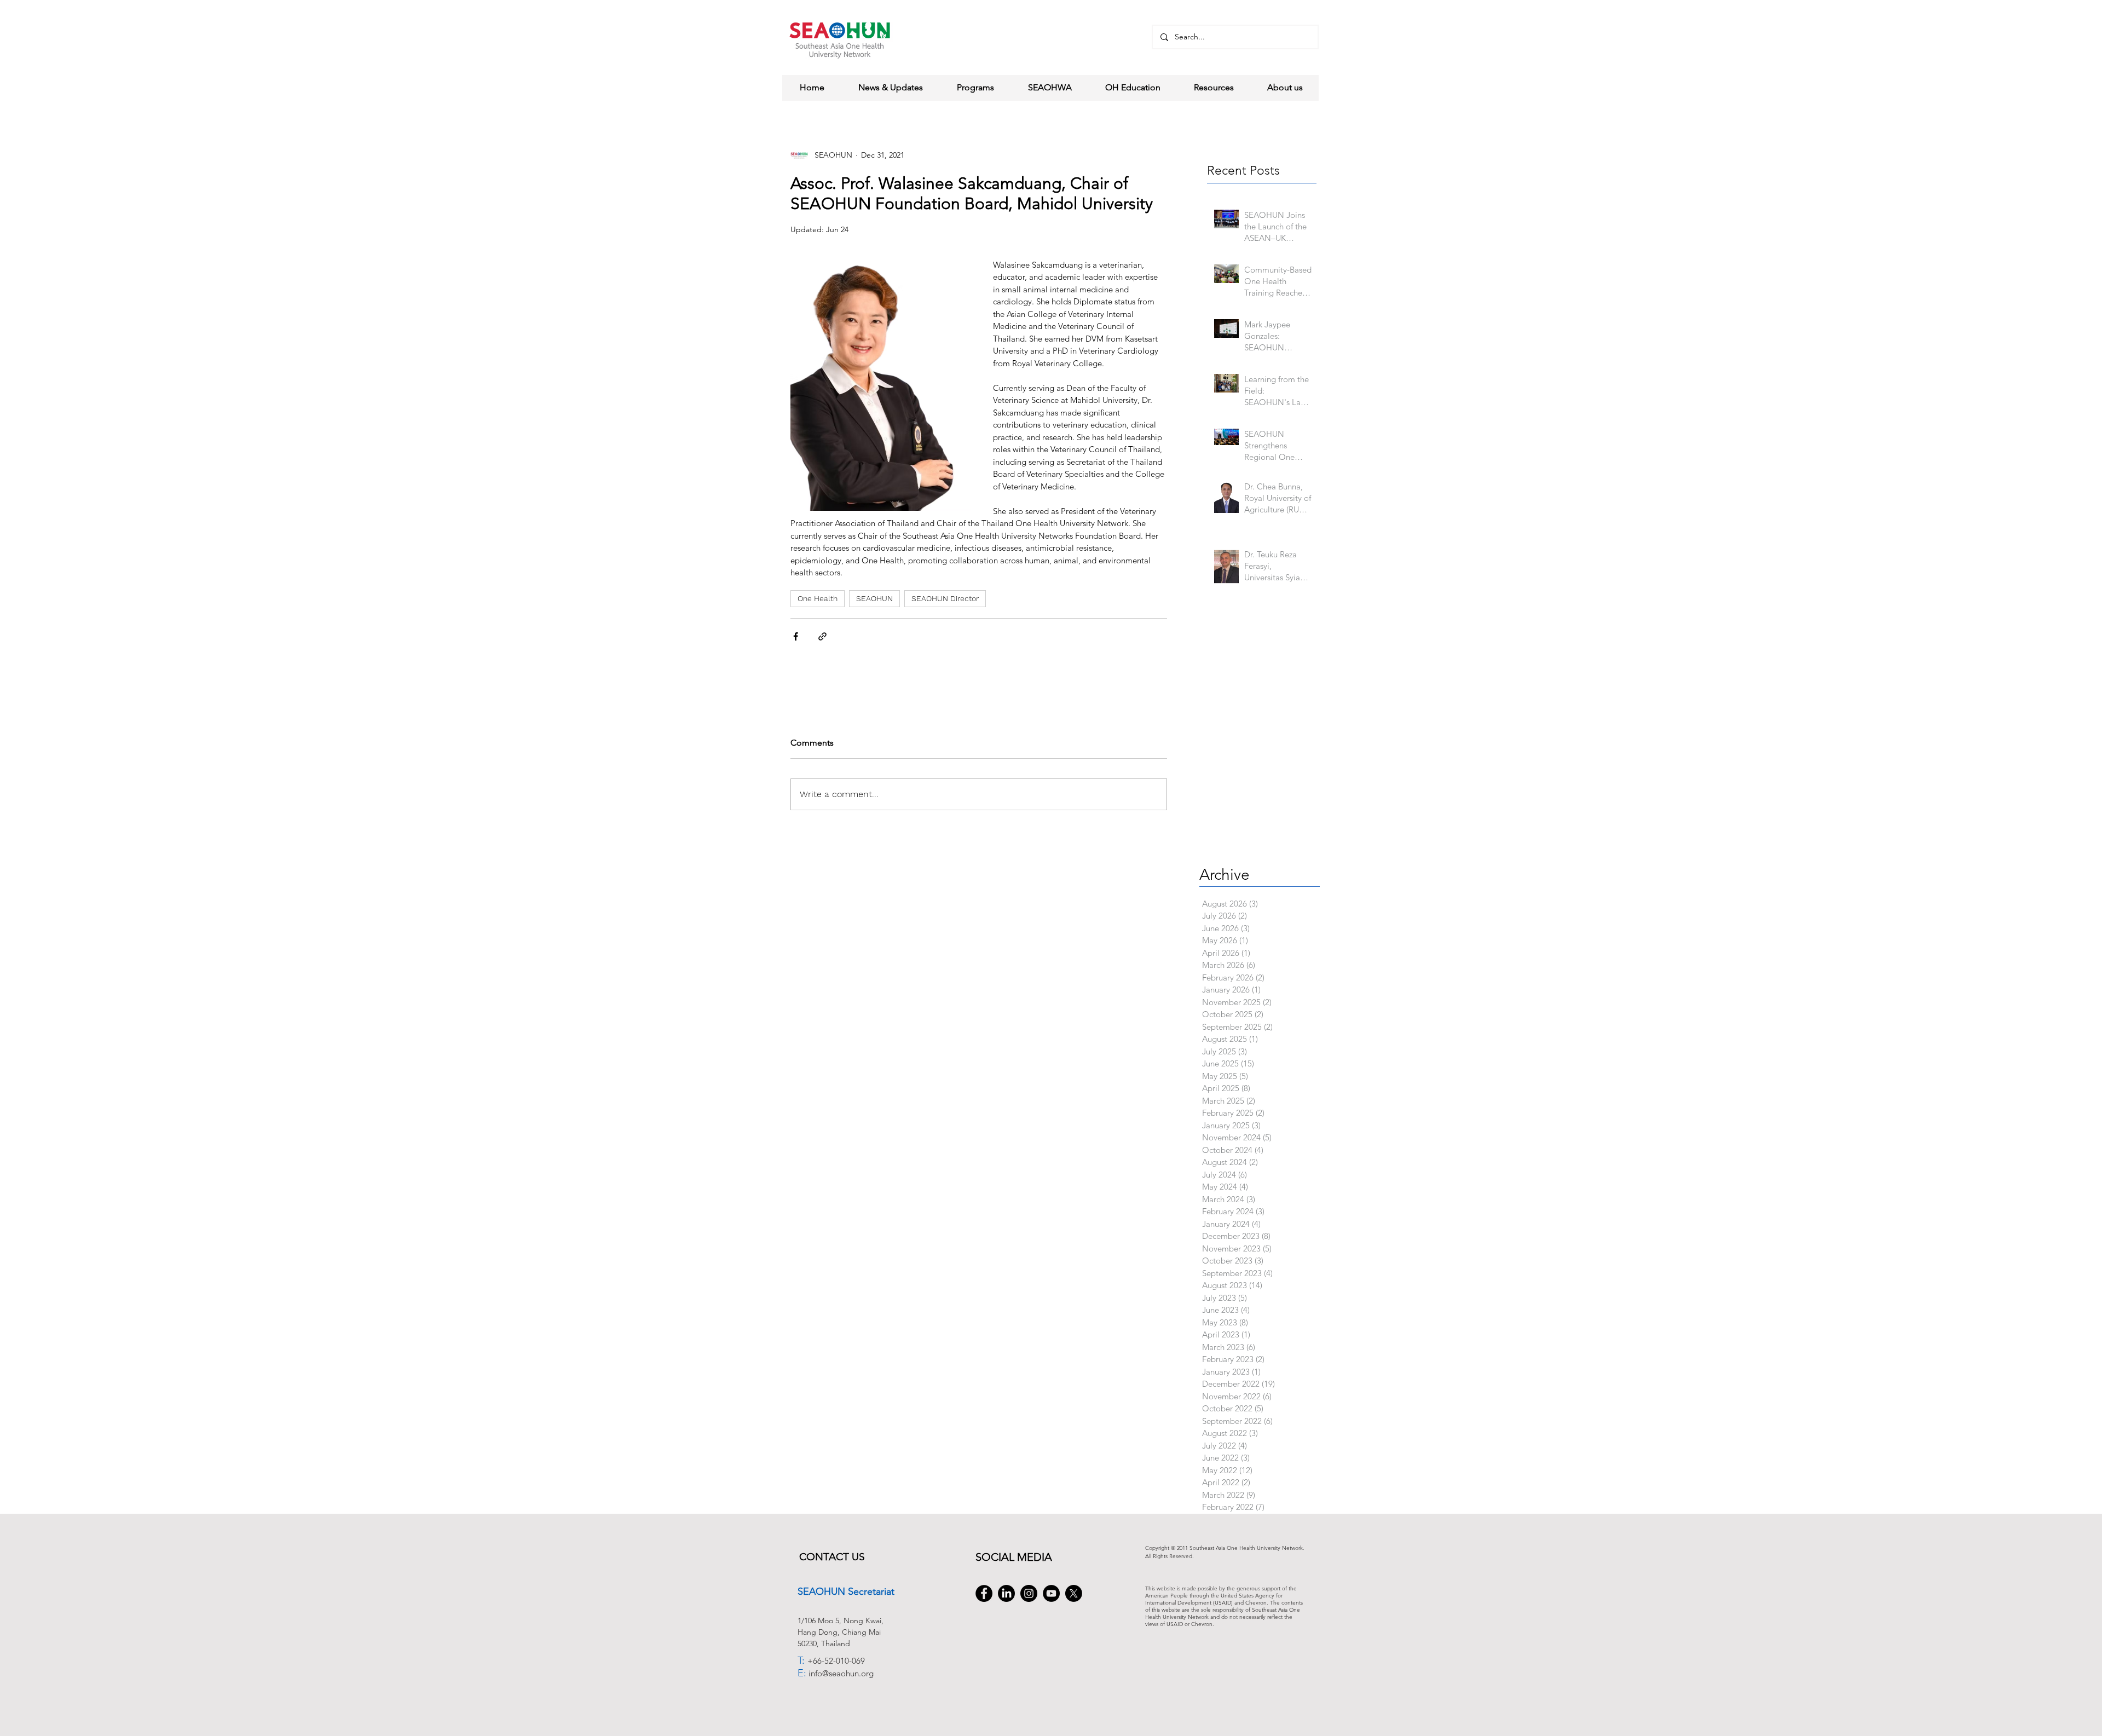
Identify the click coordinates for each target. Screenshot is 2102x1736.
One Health (818, 598)
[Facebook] (984, 1593)
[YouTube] (1051, 1593)
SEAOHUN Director (945, 598)
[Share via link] (822, 636)
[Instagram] (1029, 1593)
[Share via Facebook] (796, 636)
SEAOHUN (874, 598)
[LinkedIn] (1006, 1593)
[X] (1074, 1593)
